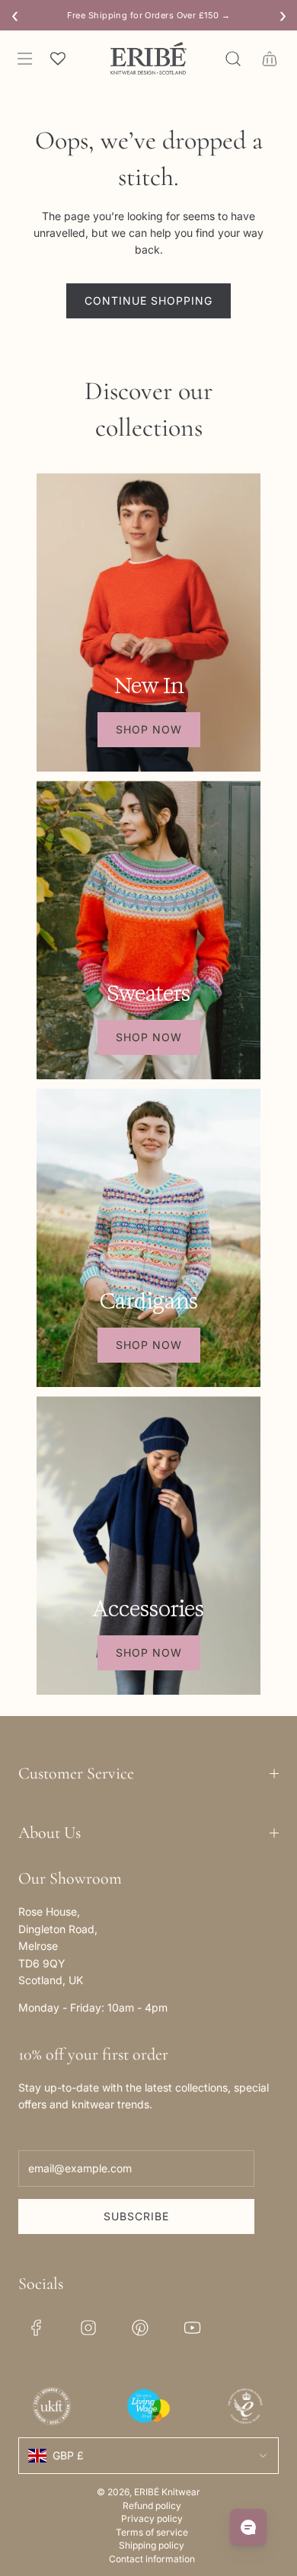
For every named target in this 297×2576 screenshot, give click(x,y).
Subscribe (136, 2216)
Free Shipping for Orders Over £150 (149, 15)
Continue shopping (148, 300)
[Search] (233, 59)
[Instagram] (88, 2328)
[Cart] (270, 59)
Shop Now (149, 729)
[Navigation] (24, 59)
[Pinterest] (140, 2328)
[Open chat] (248, 2527)
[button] (148, 1773)
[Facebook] (37, 2328)
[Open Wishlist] (58, 59)
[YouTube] (192, 2328)
